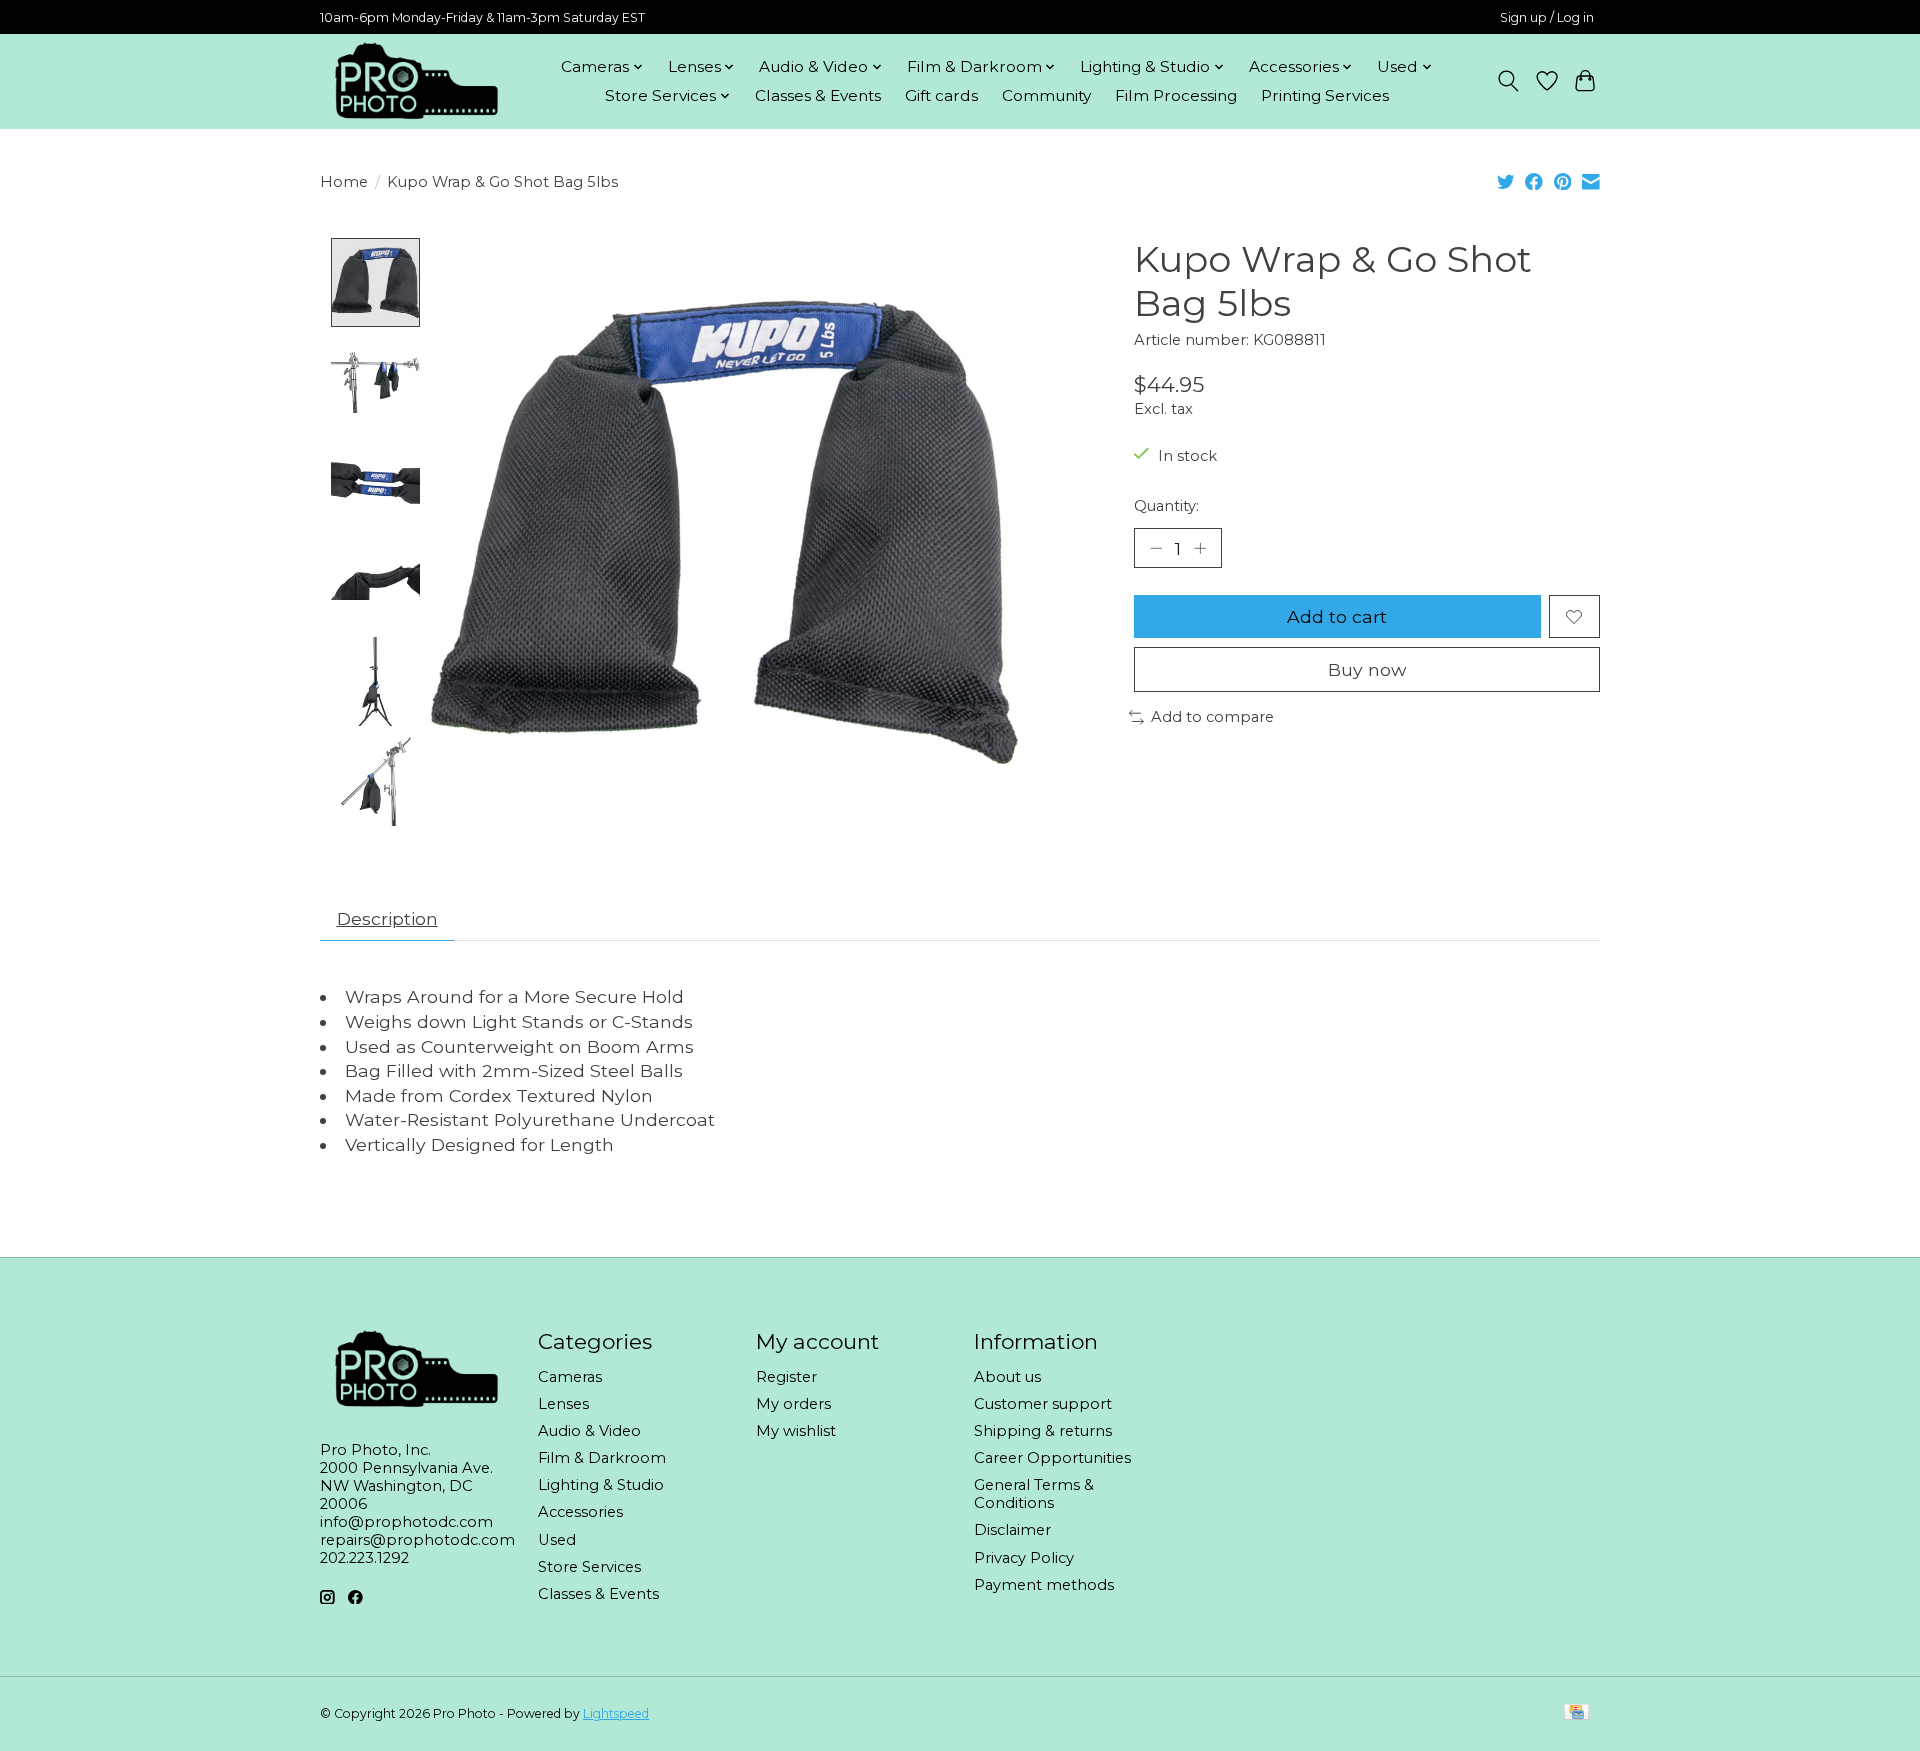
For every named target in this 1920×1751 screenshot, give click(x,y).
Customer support (1043, 1404)
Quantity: (1166, 506)
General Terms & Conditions (1034, 1494)
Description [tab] (387, 918)
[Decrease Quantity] (1156, 548)
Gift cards (941, 95)
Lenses (563, 1404)
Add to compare (1212, 717)
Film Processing (1176, 95)
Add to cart (1337, 616)
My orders (793, 1404)
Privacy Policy (1024, 1558)
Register (786, 1377)
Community (1046, 95)
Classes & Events (818, 95)
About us (1007, 1377)
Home (344, 182)
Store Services (589, 1567)
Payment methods (1044, 1585)
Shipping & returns (1043, 1431)
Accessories (580, 1512)
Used (557, 1540)
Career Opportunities (1052, 1458)
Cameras (570, 1377)
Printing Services (1325, 95)
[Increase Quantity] (1200, 548)
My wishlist (796, 1431)
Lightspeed (616, 1713)
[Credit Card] (1576, 1713)
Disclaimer (1012, 1530)
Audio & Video (589, 1431)
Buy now (1367, 669)
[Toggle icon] (1508, 81)
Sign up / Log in (1547, 17)
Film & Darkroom (602, 1458)
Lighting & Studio (601, 1485)
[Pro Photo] (415, 81)
